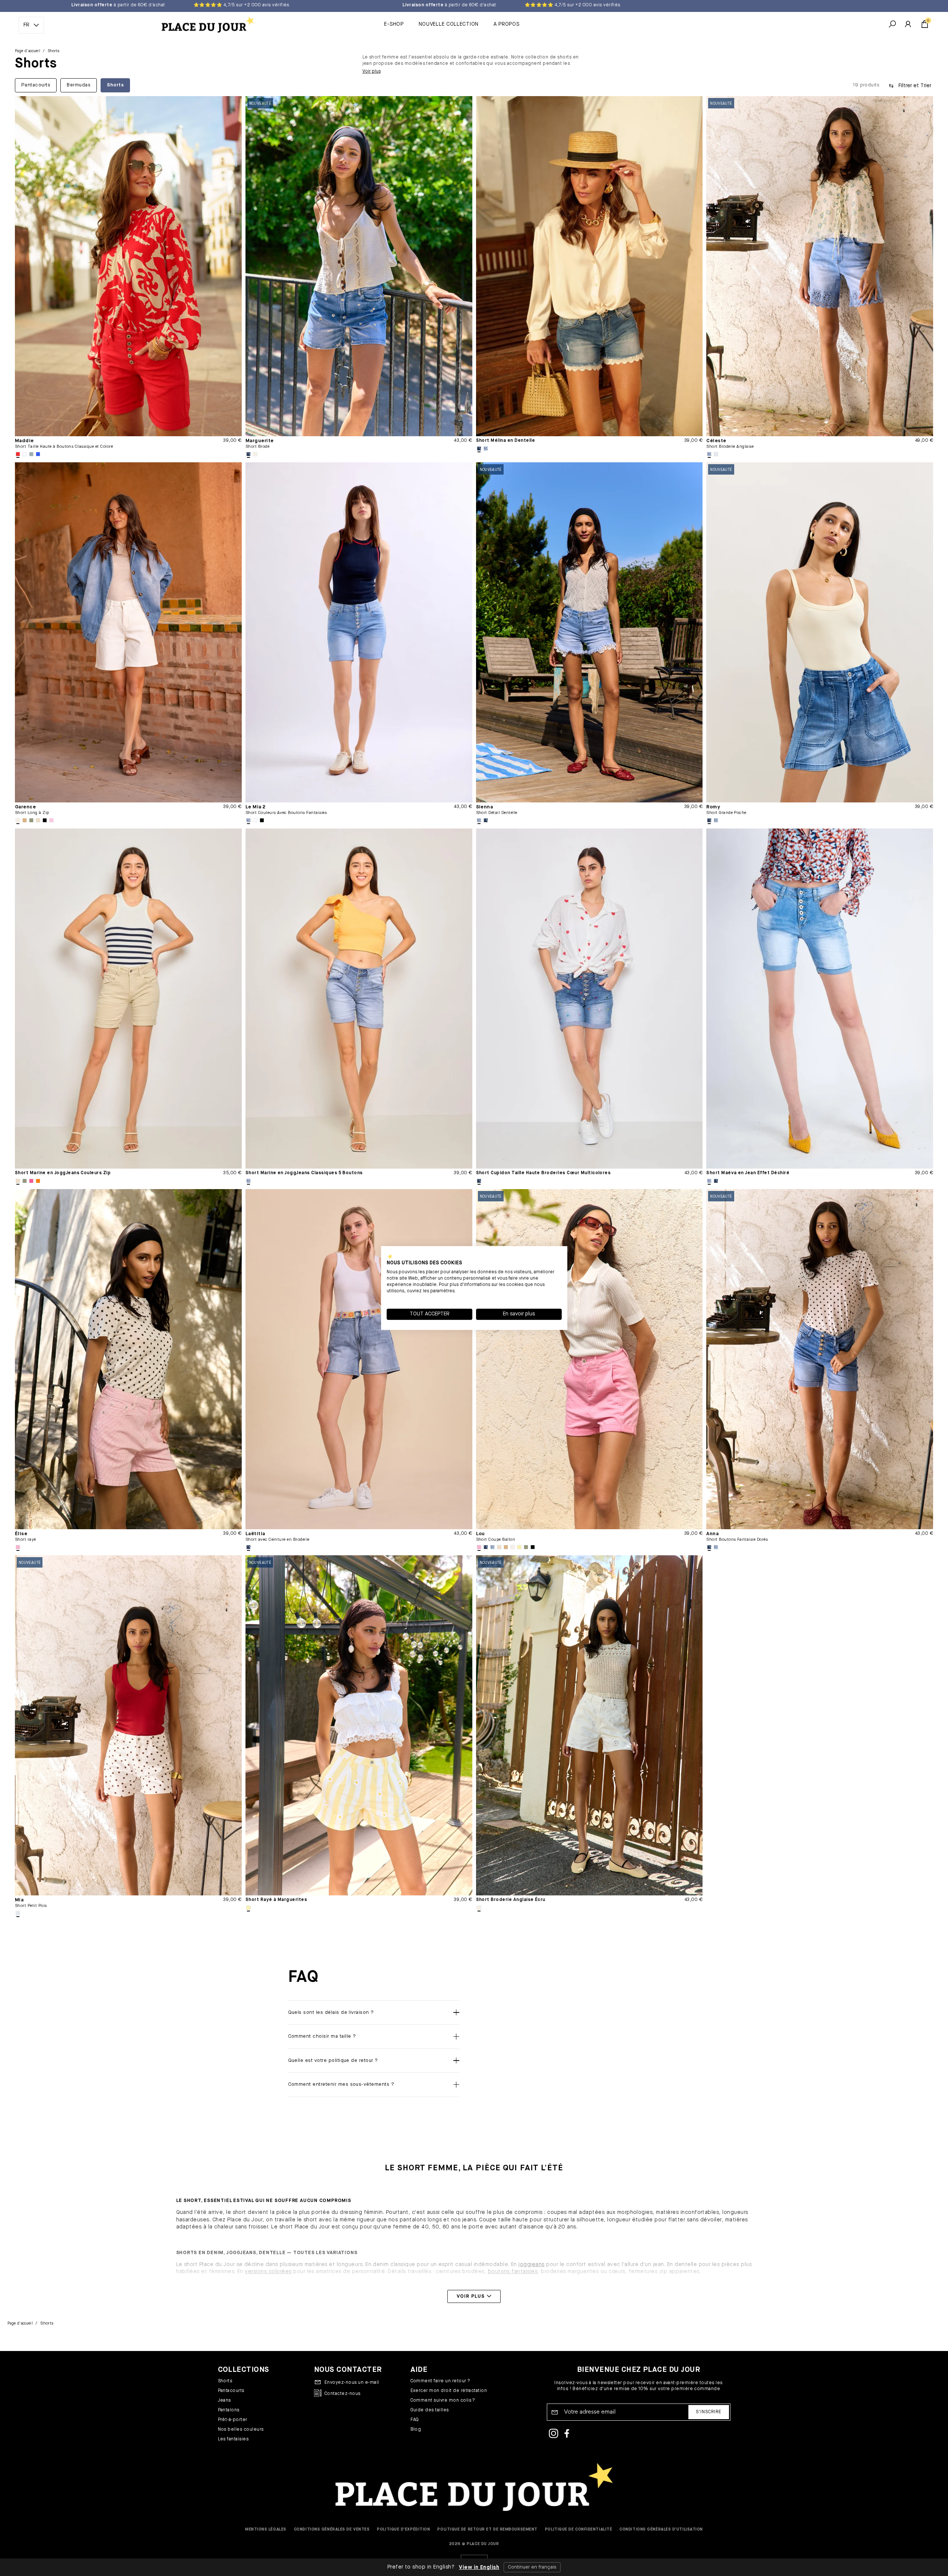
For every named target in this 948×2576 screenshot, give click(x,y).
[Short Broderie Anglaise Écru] (589, 1725)
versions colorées (268, 2272)
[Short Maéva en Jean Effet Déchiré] (820, 999)
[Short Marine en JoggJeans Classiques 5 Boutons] (359, 999)
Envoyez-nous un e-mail (352, 2383)
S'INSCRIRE (709, 2412)
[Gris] (31, 454)
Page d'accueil (28, 51)
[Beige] (38, 820)
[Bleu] (38, 454)
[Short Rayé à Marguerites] (359, 1725)
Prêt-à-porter (233, 2420)
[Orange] (38, 1181)
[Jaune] (519, 1547)
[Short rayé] (128, 1359)
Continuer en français (532, 2567)
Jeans (224, 2401)
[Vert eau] (716, 454)
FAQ (415, 2420)
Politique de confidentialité (578, 2529)
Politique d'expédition (403, 2529)
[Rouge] (18, 454)
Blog (416, 2430)
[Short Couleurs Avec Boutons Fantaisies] (359, 632)
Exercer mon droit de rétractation (449, 2391)
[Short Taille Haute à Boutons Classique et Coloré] (128, 266)
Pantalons (229, 2410)
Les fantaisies (233, 2439)
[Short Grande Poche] (820, 632)
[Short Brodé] (359, 266)
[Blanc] (25, 454)
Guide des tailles (430, 2410)
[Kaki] (31, 820)
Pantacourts (231, 2391)
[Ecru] (18, 820)
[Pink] (51, 820)
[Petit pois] (18, 1913)
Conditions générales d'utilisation (661, 2529)
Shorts (225, 2381)
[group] (421, 85)
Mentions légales (266, 2529)
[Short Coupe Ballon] (589, 1359)
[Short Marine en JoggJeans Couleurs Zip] (128, 999)
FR (26, 25)
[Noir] (45, 820)
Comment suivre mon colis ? (443, 2401)
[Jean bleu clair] (486, 449)
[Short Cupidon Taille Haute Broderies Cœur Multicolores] (589, 999)
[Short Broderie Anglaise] (820, 266)
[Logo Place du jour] (206, 25)
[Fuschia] (31, 1181)
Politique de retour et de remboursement (487, 2529)
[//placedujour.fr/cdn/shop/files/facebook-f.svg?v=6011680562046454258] (567, 2434)
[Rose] (18, 1547)
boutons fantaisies (513, 2272)
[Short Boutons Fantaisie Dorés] (820, 1359)
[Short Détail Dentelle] (589, 632)
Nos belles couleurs (241, 2430)
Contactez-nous (343, 2394)
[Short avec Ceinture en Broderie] (359, 1359)
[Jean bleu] (248, 454)
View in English (479, 2567)
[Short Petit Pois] (128, 1725)
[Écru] (255, 454)
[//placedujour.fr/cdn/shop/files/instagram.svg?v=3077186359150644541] (554, 2434)
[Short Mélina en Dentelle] (589, 266)
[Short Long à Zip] (128, 632)
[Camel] (25, 820)
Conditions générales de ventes (332, 2529)
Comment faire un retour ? (440, 2381)
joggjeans (531, 2265)
